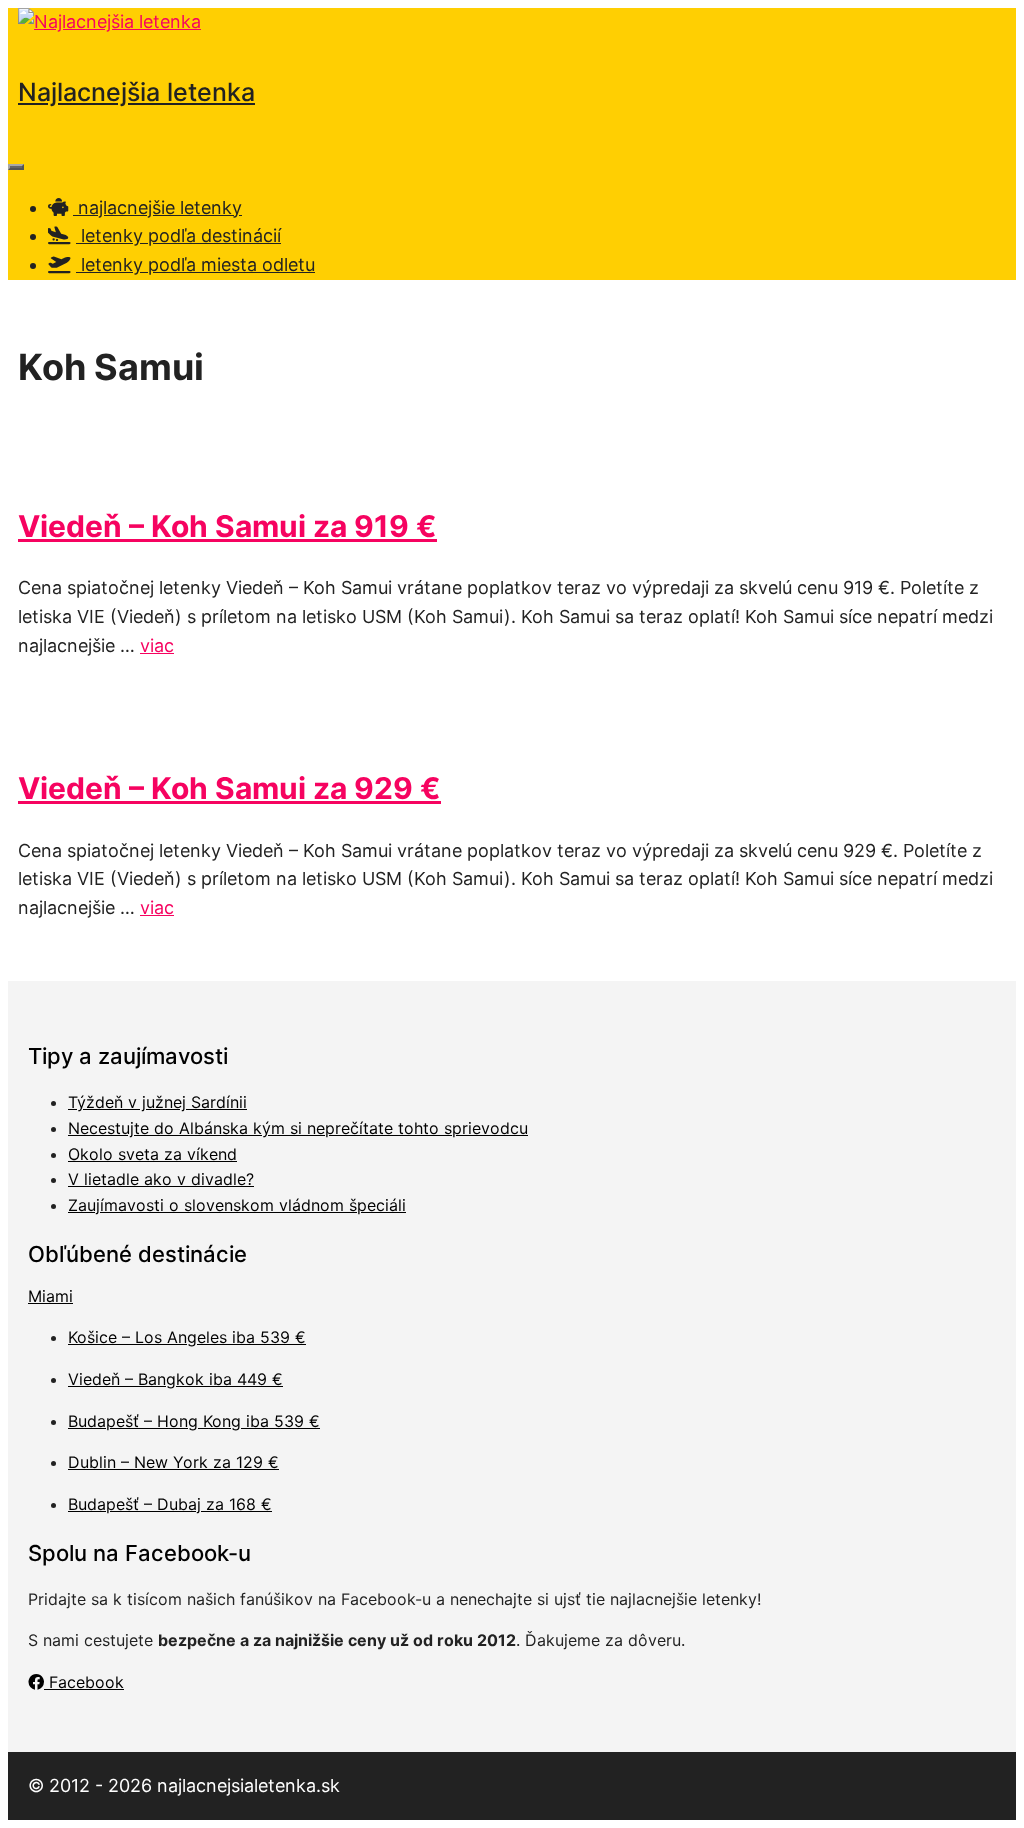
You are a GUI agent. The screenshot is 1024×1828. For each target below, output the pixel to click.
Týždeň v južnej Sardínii (157, 1102)
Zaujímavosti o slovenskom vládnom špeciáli (237, 1205)
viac (157, 645)
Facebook (84, 1682)
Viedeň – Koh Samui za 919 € (227, 526)
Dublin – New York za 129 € (173, 1462)
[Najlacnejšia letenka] (109, 21)
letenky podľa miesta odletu (195, 264)
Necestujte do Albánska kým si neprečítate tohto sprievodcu (298, 1128)
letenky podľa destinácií (178, 235)
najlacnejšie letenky (157, 207)
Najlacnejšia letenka (136, 92)
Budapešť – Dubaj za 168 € (170, 1504)
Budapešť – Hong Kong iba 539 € (194, 1421)
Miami (50, 1296)
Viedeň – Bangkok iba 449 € (175, 1379)
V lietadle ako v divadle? (161, 1179)
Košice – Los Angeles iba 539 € (187, 1337)
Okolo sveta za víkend (152, 1154)
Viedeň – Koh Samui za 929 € (229, 788)
